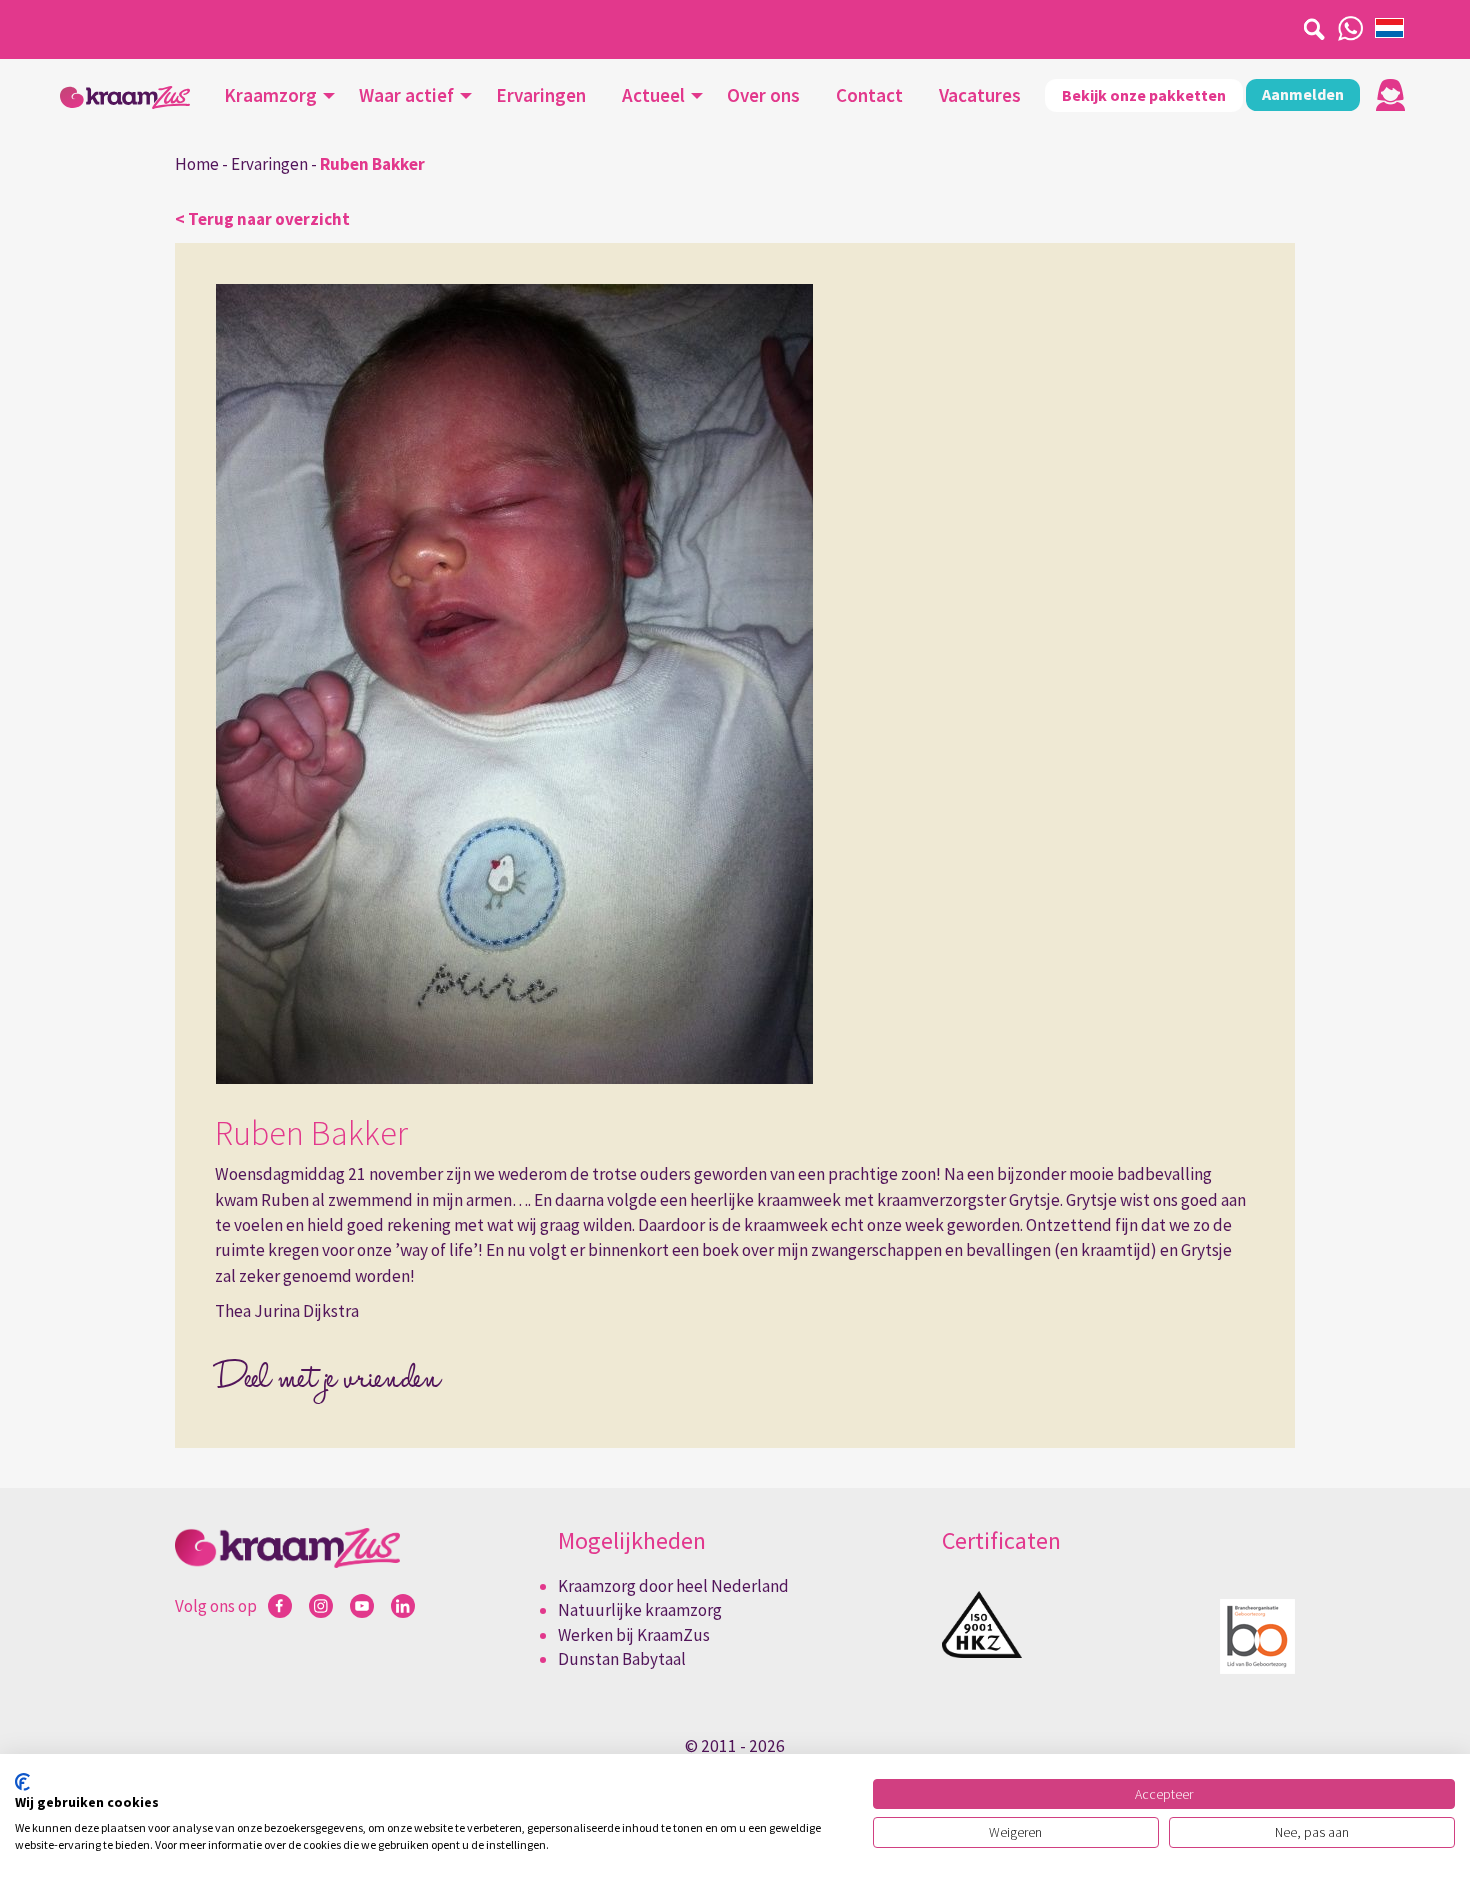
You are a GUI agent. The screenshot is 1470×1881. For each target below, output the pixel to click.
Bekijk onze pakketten (1144, 95)
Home (197, 164)
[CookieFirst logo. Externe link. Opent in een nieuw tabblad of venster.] (22, 1782)
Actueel (653, 95)
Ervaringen (541, 95)
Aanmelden (1303, 94)
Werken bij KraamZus (634, 1635)
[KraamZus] (125, 97)
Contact (869, 95)
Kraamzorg (270, 95)
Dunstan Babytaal (622, 1659)
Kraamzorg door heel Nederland (673, 1586)
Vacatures (980, 95)
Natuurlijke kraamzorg (640, 1610)
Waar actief (406, 95)
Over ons (763, 95)
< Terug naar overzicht (262, 219)
